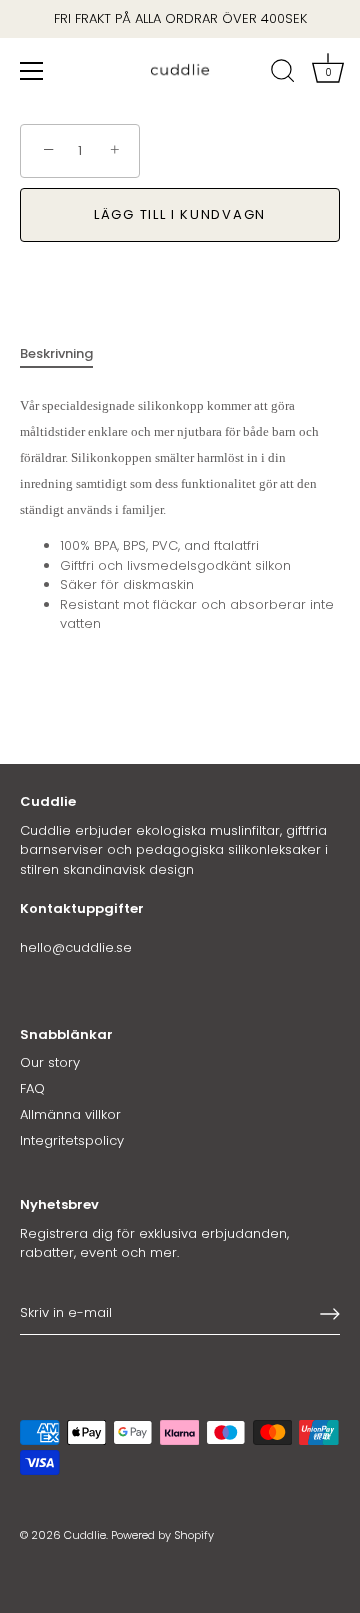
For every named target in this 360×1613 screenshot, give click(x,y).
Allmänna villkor (70, 1114)
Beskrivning (56, 353)
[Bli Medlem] (330, 1314)
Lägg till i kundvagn (180, 214)
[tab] (66, 354)
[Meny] (32, 71)
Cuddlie (85, 1535)
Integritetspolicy (72, 1140)
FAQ (32, 1088)
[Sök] (283, 74)
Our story (50, 1062)
